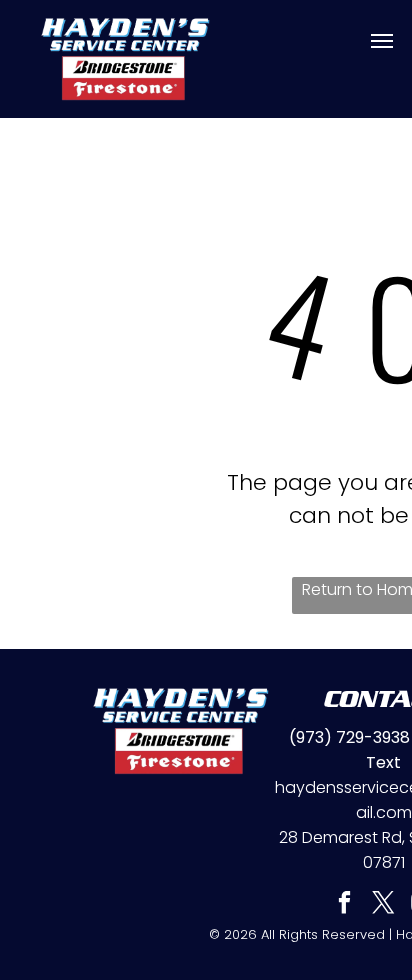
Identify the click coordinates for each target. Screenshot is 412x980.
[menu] (382, 41)
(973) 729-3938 (349, 737)
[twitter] (383, 905)
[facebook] (344, 905)
